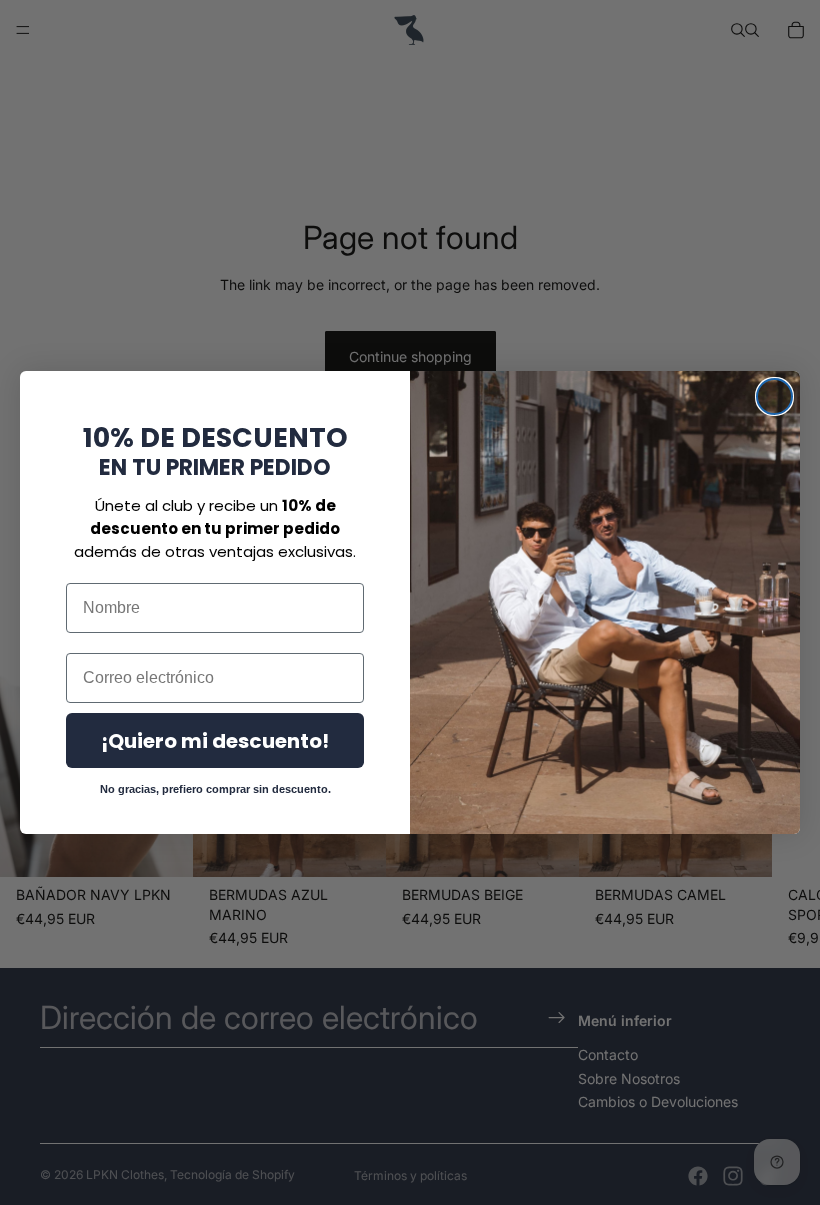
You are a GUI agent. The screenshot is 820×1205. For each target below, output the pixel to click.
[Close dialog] (774, 396)
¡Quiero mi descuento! (215, 741)
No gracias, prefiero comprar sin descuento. (215, 789)
